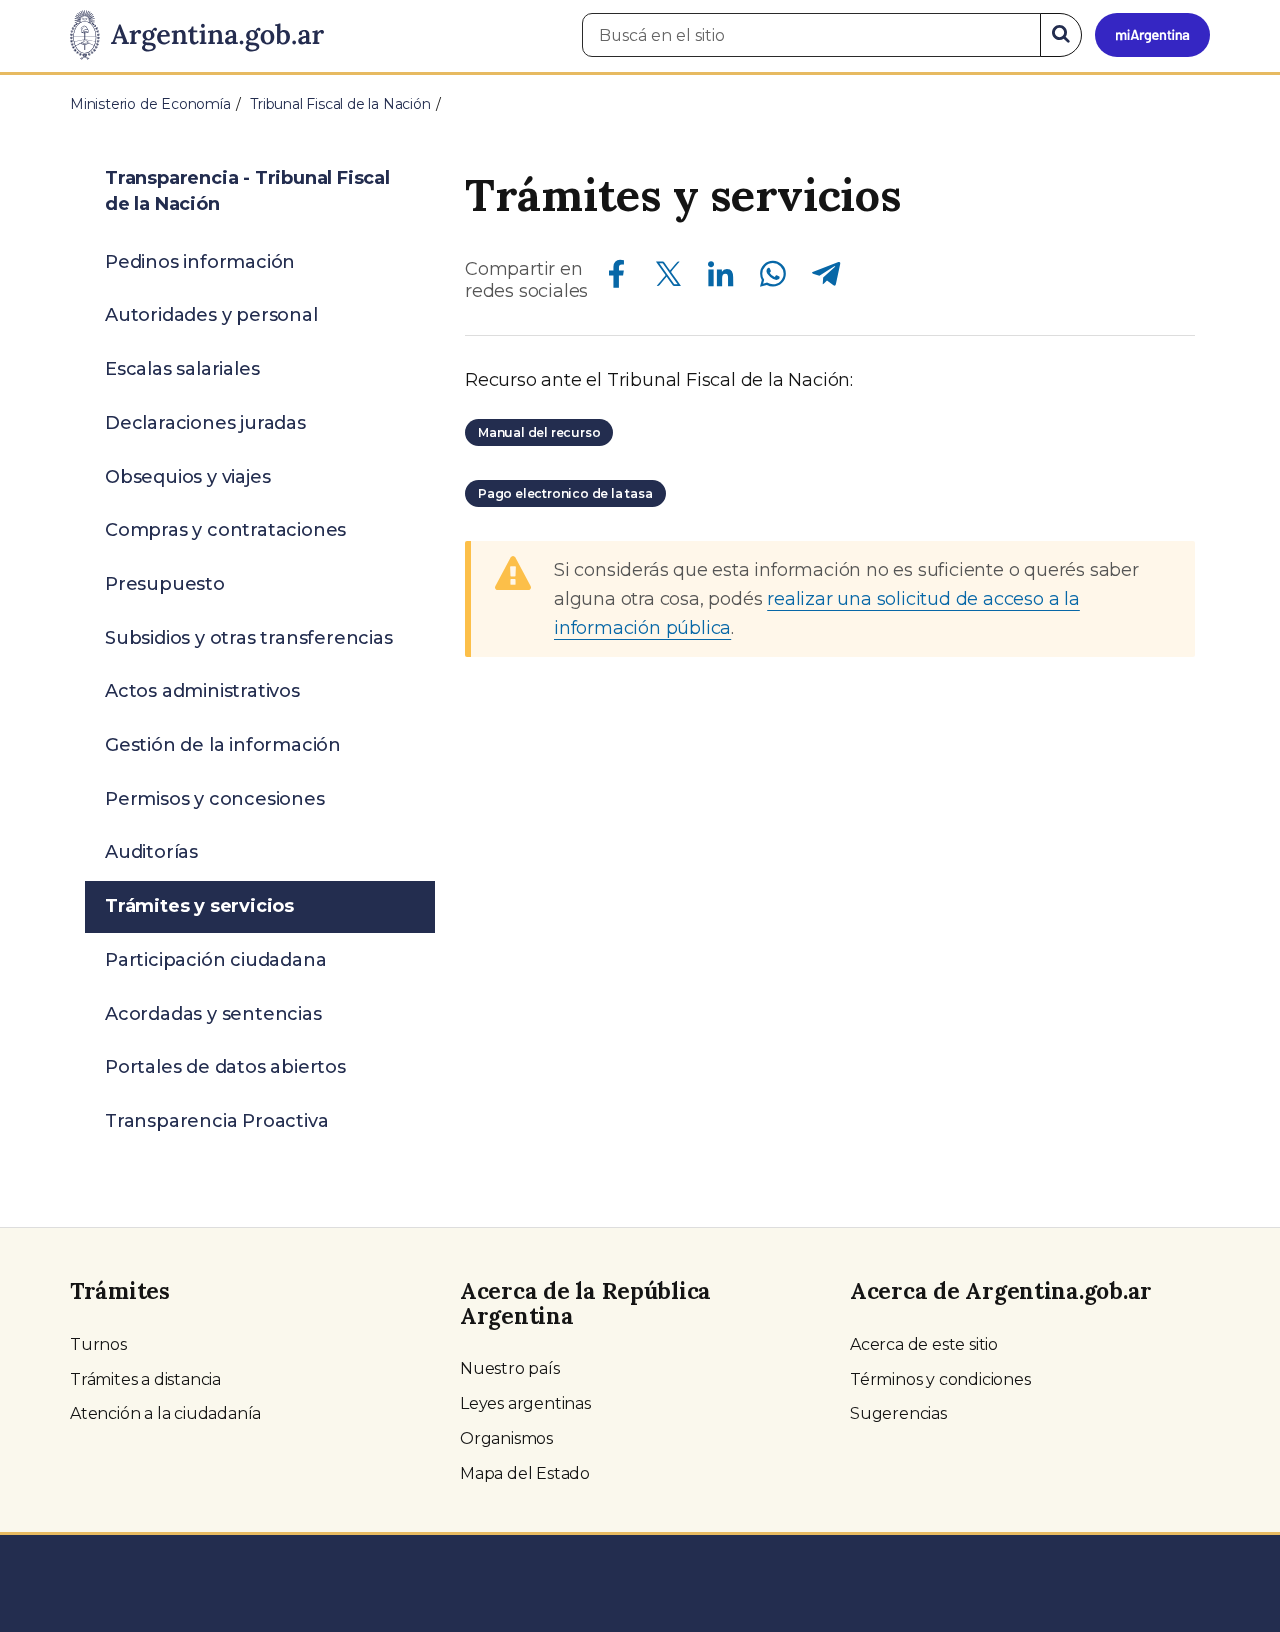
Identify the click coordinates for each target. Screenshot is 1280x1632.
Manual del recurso (539, 432)
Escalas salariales (182, 369)
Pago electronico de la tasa (565, 493)
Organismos (506, 1438)
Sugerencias (898, 1413)
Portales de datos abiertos (225, 1067)
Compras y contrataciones (225, 530)
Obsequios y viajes (187, 477)
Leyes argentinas (525, 1403)
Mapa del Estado (525, 1473)
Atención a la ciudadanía (165, 1413)
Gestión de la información (223, 745)
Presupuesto (165, 584)
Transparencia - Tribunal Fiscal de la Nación (247, 191)
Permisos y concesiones (215, 799)
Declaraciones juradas (205, 423)
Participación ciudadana (215, 960)
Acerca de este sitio (924, 1344)
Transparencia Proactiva (216, 1121)
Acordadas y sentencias (213, 1014)
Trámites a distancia (145, 1379)
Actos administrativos (202, 691)
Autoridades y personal (211, 315)
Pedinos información (200, 262)
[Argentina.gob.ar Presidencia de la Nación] (197, 36)
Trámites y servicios (199, 906)
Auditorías (151, 852)
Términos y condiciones (940, 1379)
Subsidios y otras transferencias (249, 638)
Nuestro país (510, 1368)
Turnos (98, 1344)
